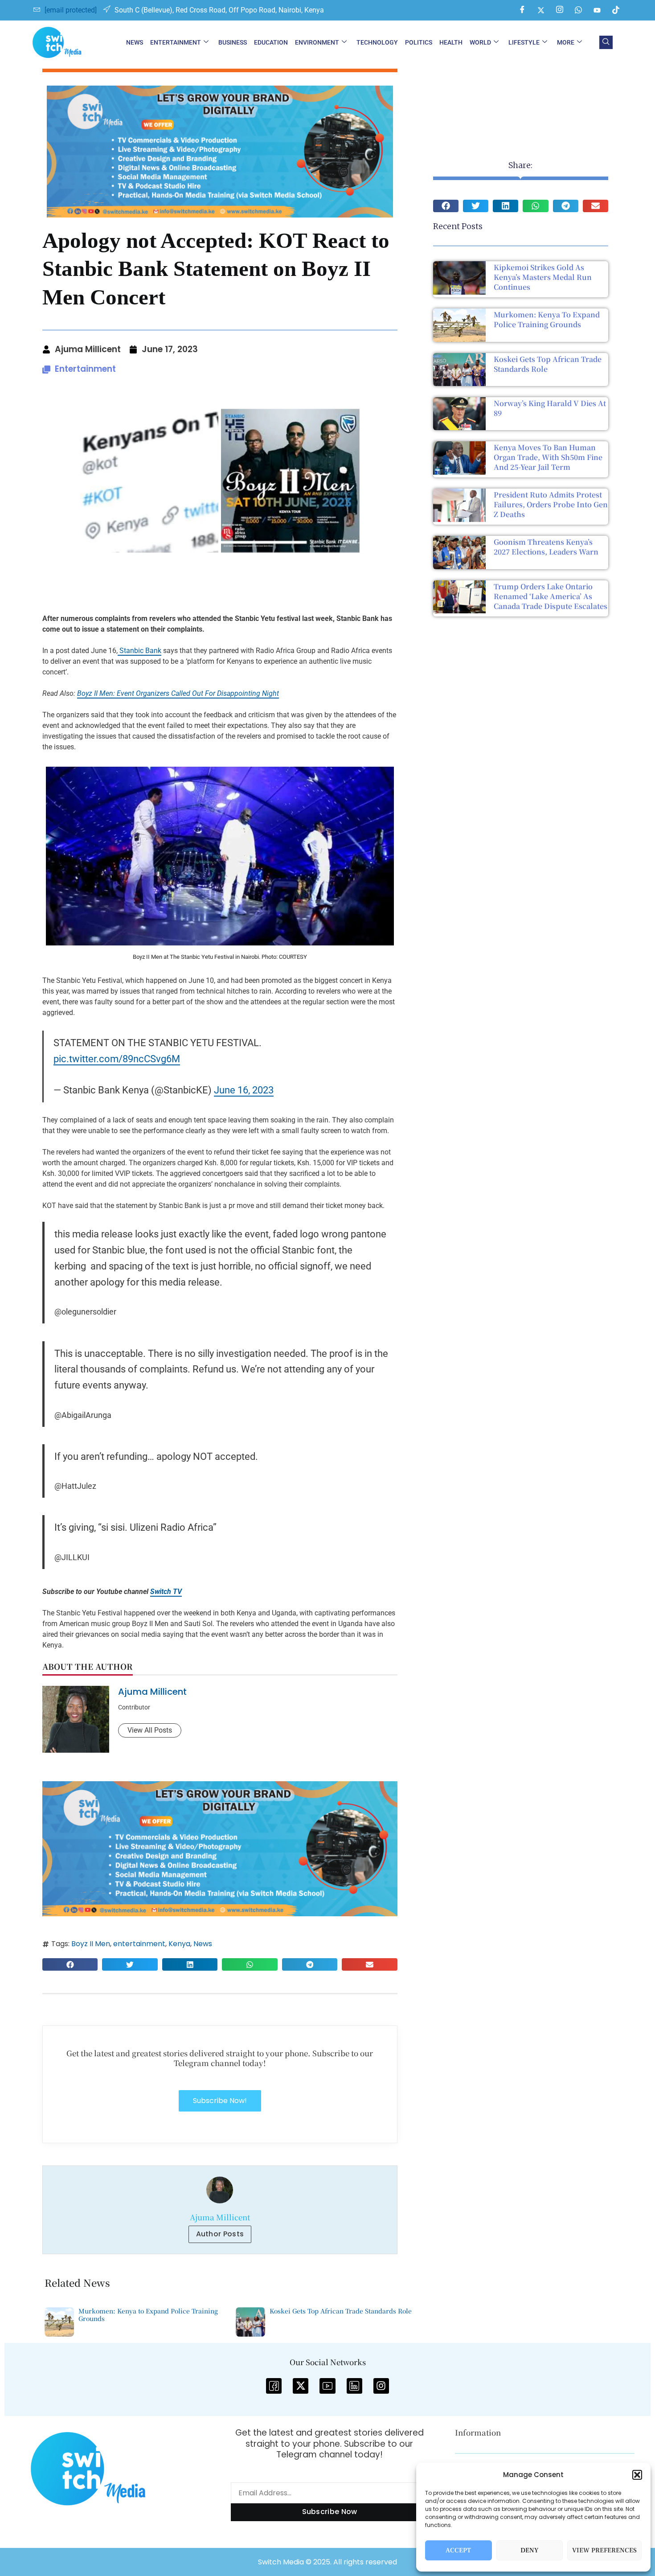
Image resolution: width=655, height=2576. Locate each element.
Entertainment (176, 42)
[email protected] (71, 10)
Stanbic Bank (139, 651)
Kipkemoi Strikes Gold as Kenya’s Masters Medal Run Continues (543, 277)
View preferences (604, 2550)
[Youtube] (597, 10)
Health (451, 42)
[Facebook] (522, 10)
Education (271, 42)
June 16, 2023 (244, 1090)
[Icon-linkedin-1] (354, 2386)
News (135, 42)
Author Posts (220, 2234)
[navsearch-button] (606, 42)
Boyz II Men (91, 1944)
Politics (419, 42)
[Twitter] (541, 10)
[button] (637, 2475)
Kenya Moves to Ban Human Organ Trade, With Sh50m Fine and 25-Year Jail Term (548, 457)
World (480, 42)
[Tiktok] (616, 10)
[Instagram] (560, 10)
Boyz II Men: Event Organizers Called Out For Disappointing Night (178, 693)
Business (233, 42)
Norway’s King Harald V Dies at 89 (550, 408)
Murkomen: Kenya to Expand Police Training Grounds (547, 319)
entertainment (139, 1944)
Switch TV (166, 1592)
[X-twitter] (301, 2386)
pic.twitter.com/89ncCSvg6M (117, 1059)
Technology (377, 42)
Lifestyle (524, 42)
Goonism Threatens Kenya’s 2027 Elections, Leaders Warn (546, 547)
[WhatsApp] (578, 10)
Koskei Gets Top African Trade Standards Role (548, 364)
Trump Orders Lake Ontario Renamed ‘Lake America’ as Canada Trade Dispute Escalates (551, 596)
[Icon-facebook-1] (274, 2386)
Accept (458, 2550)
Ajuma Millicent (152, 1692)
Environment (317, 42)
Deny (530, 2550)
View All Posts (150, 1730)
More (566, 42)
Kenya (179, 1944)
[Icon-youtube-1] (327, 2386)
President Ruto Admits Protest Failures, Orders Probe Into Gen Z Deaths (551, 504)
